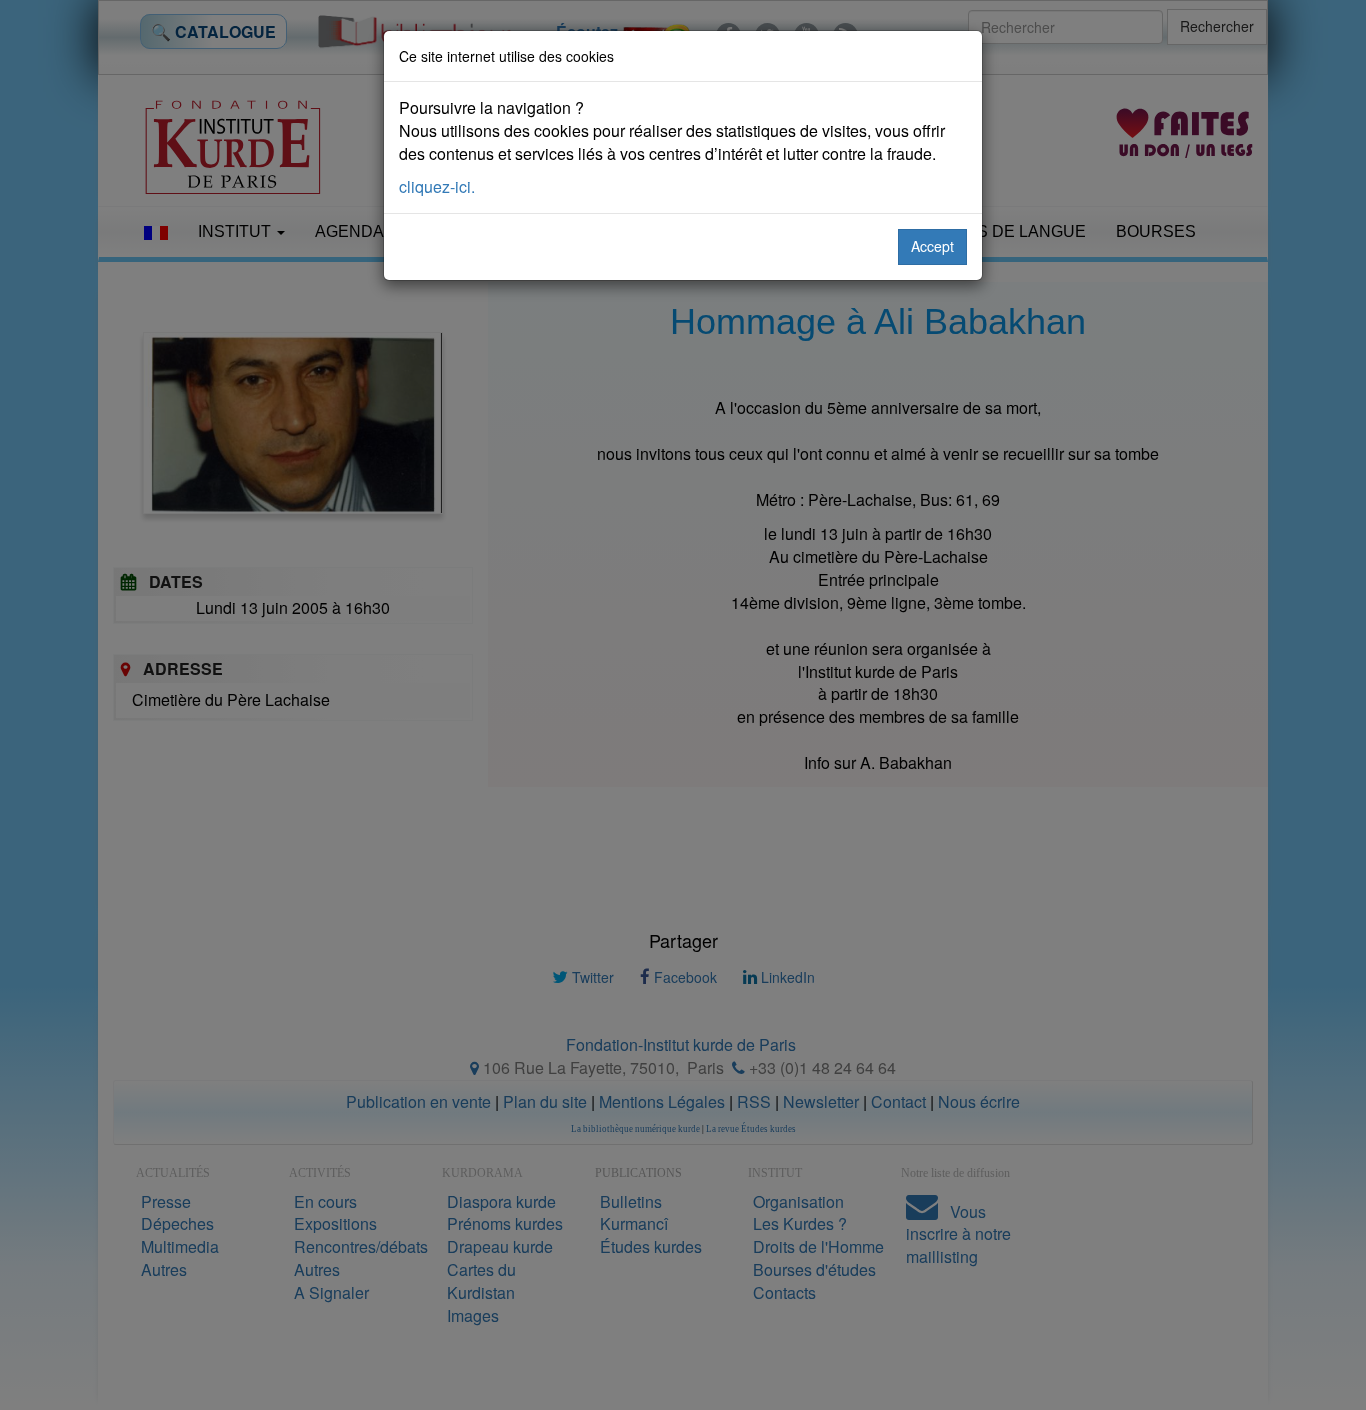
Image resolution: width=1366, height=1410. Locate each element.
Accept (932, 246)
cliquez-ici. (437, 186)
